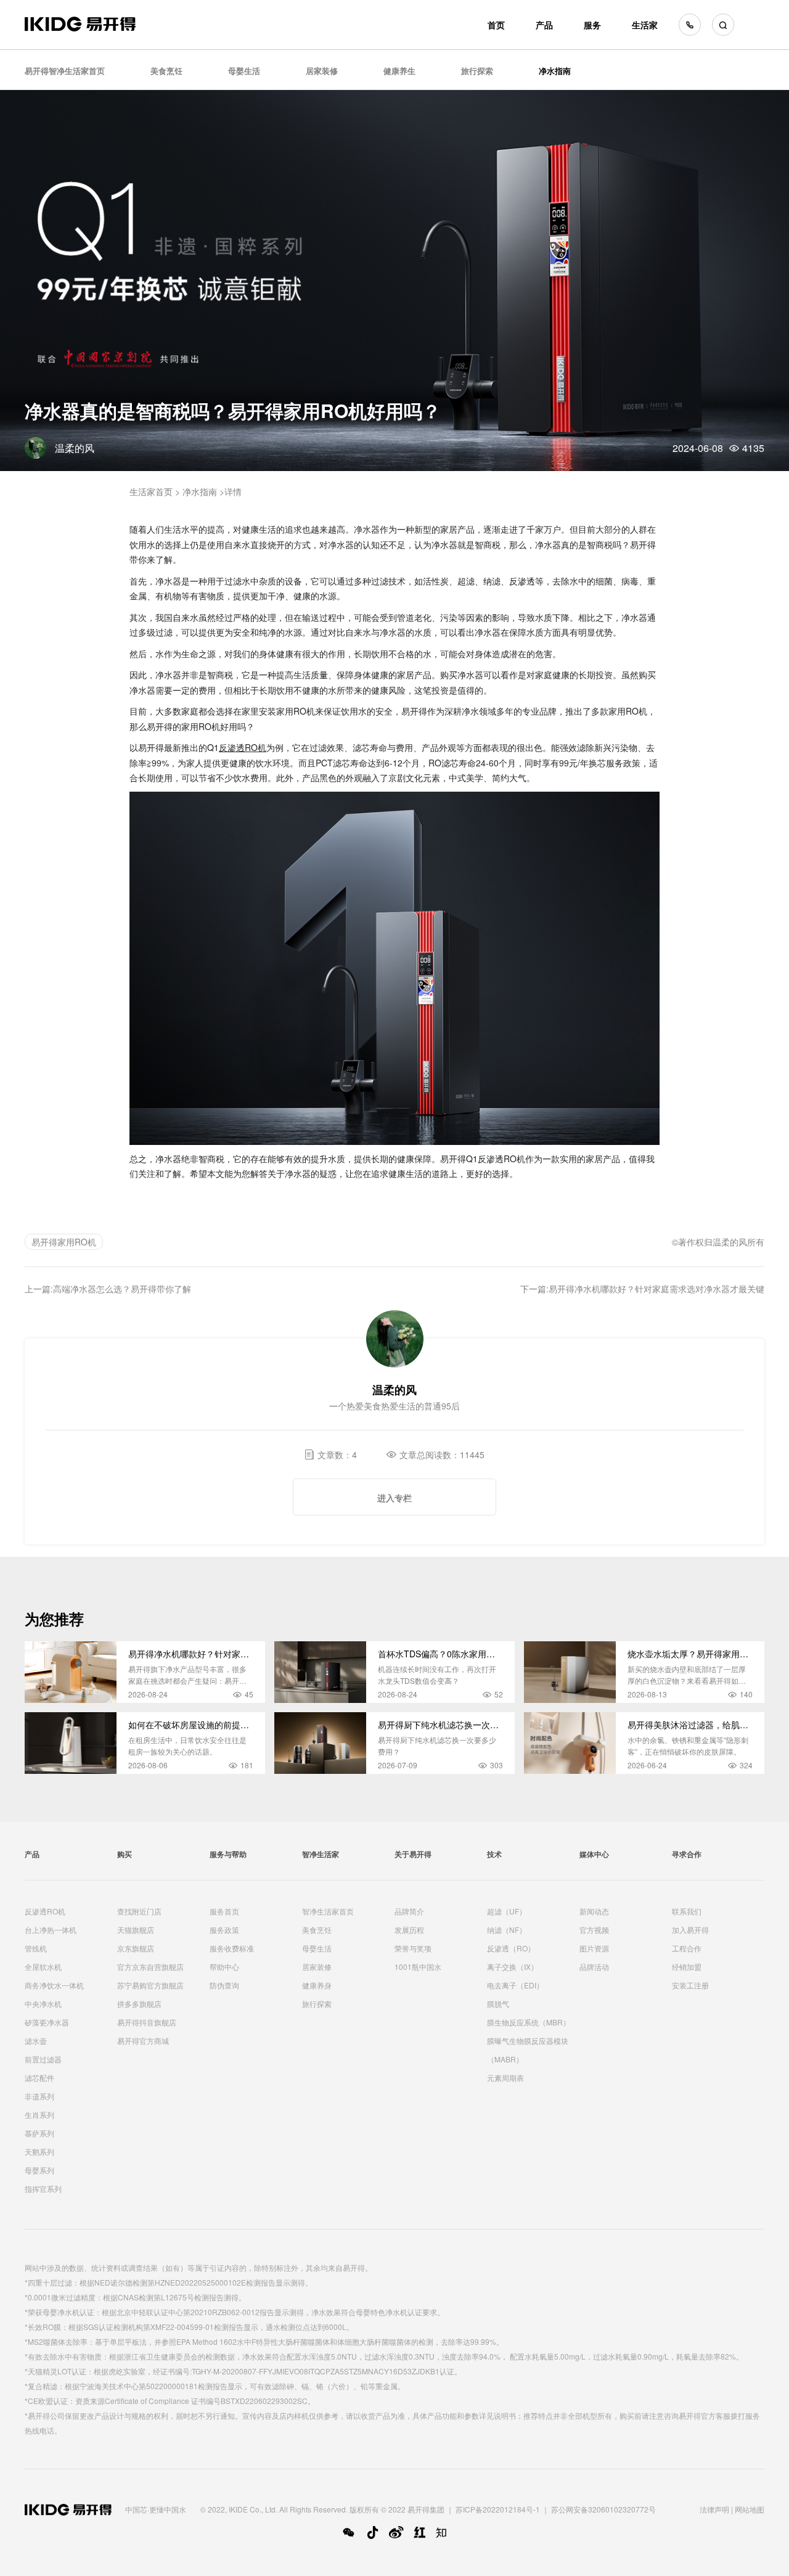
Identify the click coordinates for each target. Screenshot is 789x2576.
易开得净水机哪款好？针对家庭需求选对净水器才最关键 (656, 1289)
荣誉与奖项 (413, 1948)
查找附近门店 (139, 1911)
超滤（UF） (507, 1911)
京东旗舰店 (136, 1948)
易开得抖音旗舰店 (147, 2022)
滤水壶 (36, 2041)
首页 (496, 25)
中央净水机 (43, 2004)
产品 (544, 25)
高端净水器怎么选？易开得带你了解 (122, 1289)
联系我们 (687, 1911)
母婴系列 (39, 2170)
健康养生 (399, 71)
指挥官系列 (43, 2188)
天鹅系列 (39, 2151)
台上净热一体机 (51, 1930)
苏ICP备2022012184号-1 (498, 2509)
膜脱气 (498, 2004)
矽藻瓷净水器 (47, 2022)
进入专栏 (394, 1498)
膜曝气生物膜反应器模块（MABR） (528, 2050)
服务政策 (224, 1930)
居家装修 (322, 71)
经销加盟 (687, 1967)
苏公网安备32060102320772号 (603, 2509)
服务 (592, 25)
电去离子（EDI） (515, 1985)
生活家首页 (151, 491)
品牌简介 (409, 1911)
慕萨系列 (39, 2133)
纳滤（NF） (507, 1930)
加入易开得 (690, 1930)
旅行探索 (477, 71)
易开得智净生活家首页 (65, 71)
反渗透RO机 (45, 1911)
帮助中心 (224, 1967)
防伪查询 (224, 1985)
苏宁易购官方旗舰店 (150, 1985)
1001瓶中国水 (418, 1967)
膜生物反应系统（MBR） (529, 2022)
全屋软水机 (43, 1967)
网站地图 (750, 2509)
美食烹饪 (166, 71)
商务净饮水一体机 (54, 1985)
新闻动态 (594, 1911)
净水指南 (555, 71)
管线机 (36, 1948)
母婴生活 (244, 71)
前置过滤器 (43, 2059)
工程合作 (687, 1948)
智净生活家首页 (328, 1911)
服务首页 (224, 1911)
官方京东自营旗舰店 (150, 1967)
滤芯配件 (39, 2078)
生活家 (645, 25)
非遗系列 (39, 2096)
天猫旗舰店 (136, 1930)
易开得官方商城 (143, 2041)
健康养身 (317, 1985)
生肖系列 (39, 2115)
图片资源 (594, 1948)
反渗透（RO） (511, 1948)
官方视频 (594, 1930)
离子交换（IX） (513, 1967)
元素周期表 (505, 2078)
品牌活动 (594, 1967)
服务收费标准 (232, 1948)
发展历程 (409, 1930)
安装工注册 (690, 1985)
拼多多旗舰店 (139, 2004)
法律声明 (714, 2509)
